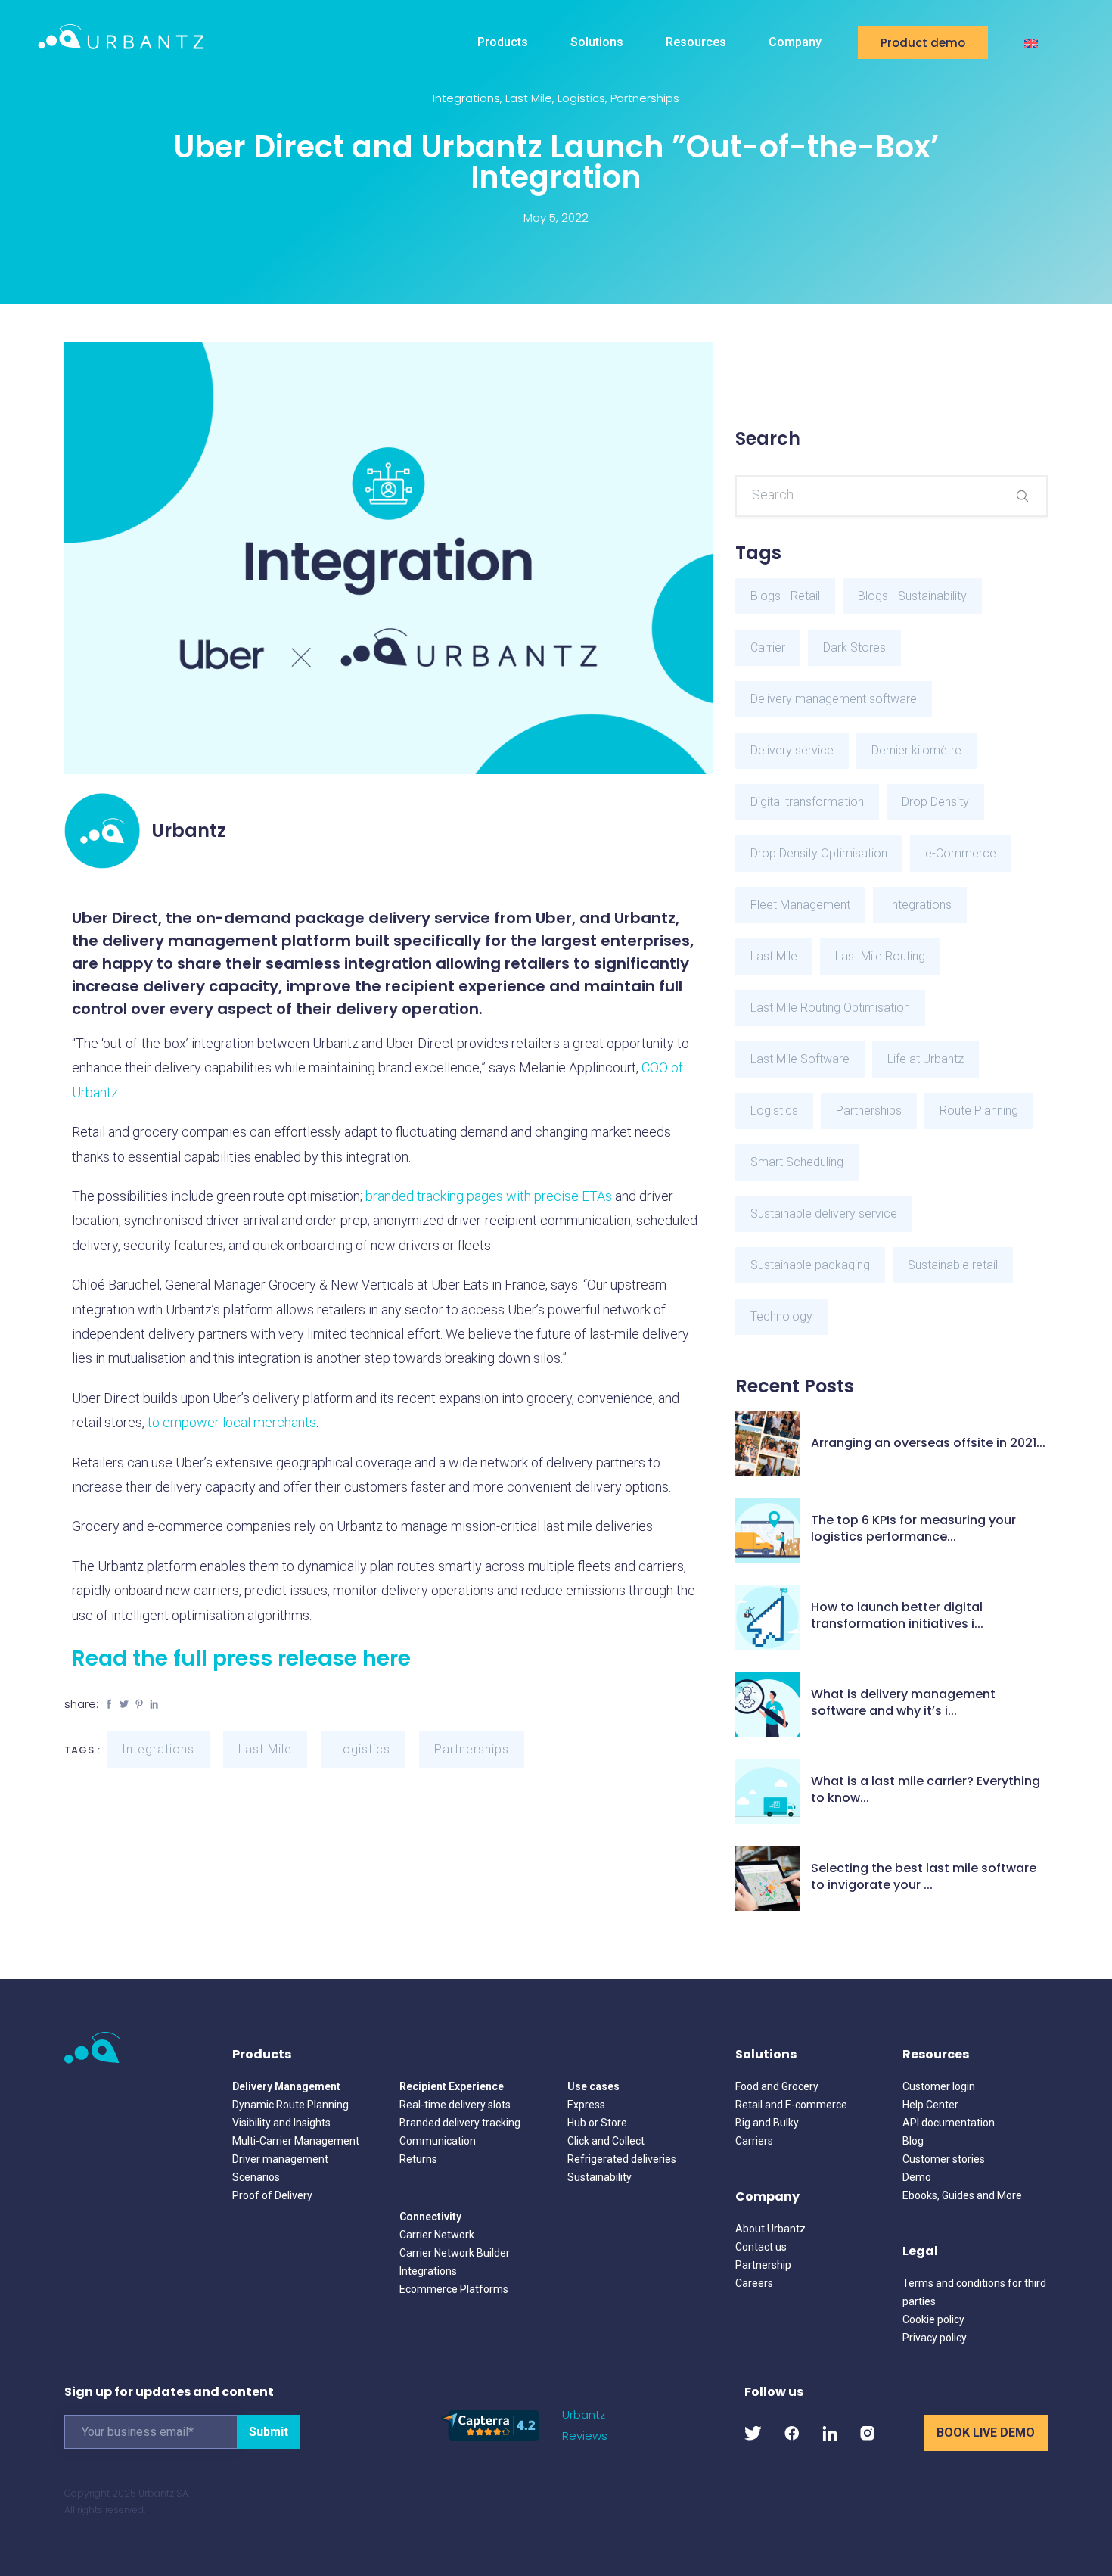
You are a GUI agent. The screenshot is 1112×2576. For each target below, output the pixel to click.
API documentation (949, 2123)
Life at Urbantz (926, 1059)
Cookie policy (933, 2319)
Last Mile (529, 98)
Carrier (768, 647)
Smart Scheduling (797, 1162)
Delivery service (792, 750)
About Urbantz (770, 2229)
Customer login (939, 2086)
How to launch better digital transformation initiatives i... (897, 1616)
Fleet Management (800, 905)
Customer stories (944, 2159)
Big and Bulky (767, 2123)
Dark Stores (854, 647)
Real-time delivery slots (455, 2105)
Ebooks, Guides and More (962, 2195)
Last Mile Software (800, 1059)
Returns (418, 2159)
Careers (754, 2283)
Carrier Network (437, 2235)
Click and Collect (606, 2141)
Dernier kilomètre (916, 750)
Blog (913, 2141)
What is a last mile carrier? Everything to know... (926, 1790)
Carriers (754, 2141)
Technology (781, 1316)
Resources (696, 42)
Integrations (466, 98)
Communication (438, 2141)
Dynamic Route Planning (290, 2105)
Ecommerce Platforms (454, 2289)
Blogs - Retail (785, 596)
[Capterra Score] (490, 2424)
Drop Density (935, 802)
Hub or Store (597, 2123)
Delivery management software (834, 699)
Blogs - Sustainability (912, 596)
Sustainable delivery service (824, 1213)
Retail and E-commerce (791, 2105)
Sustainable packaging (810, 1265)
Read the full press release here (241, 1658)
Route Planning (979, 1111)
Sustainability (599, 2177)
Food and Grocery (777, 2086)
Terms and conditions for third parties (974, 2292)
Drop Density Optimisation (819, 853)
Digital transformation (807, 802)
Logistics (581, 98)
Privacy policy (935, 2338)
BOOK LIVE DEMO (986, 2433)
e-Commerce (961, 853)
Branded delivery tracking (460, 2123)
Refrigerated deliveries (622, 2159)
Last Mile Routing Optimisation (830, 1008)
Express (586, 2105)
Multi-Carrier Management (296, 2141)
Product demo (923, 43)
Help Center (930, 2105)
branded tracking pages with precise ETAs (489, 1196)
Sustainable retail (953, 1265)
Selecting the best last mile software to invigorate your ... (924, 1877)
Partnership (763, 2265)
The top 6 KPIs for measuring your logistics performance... (913, 1529)
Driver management (280, 2159)
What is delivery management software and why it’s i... (903, 1703)
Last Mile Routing (880, 956)
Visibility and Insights (281, 2123)
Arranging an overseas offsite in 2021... (928, 1443)
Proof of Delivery (272, 2195)
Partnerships (645, 98)
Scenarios (256, 2177)
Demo (917, 2177)
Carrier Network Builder (455, 2253)
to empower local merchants (232, 1422)
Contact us (761, 2247)
